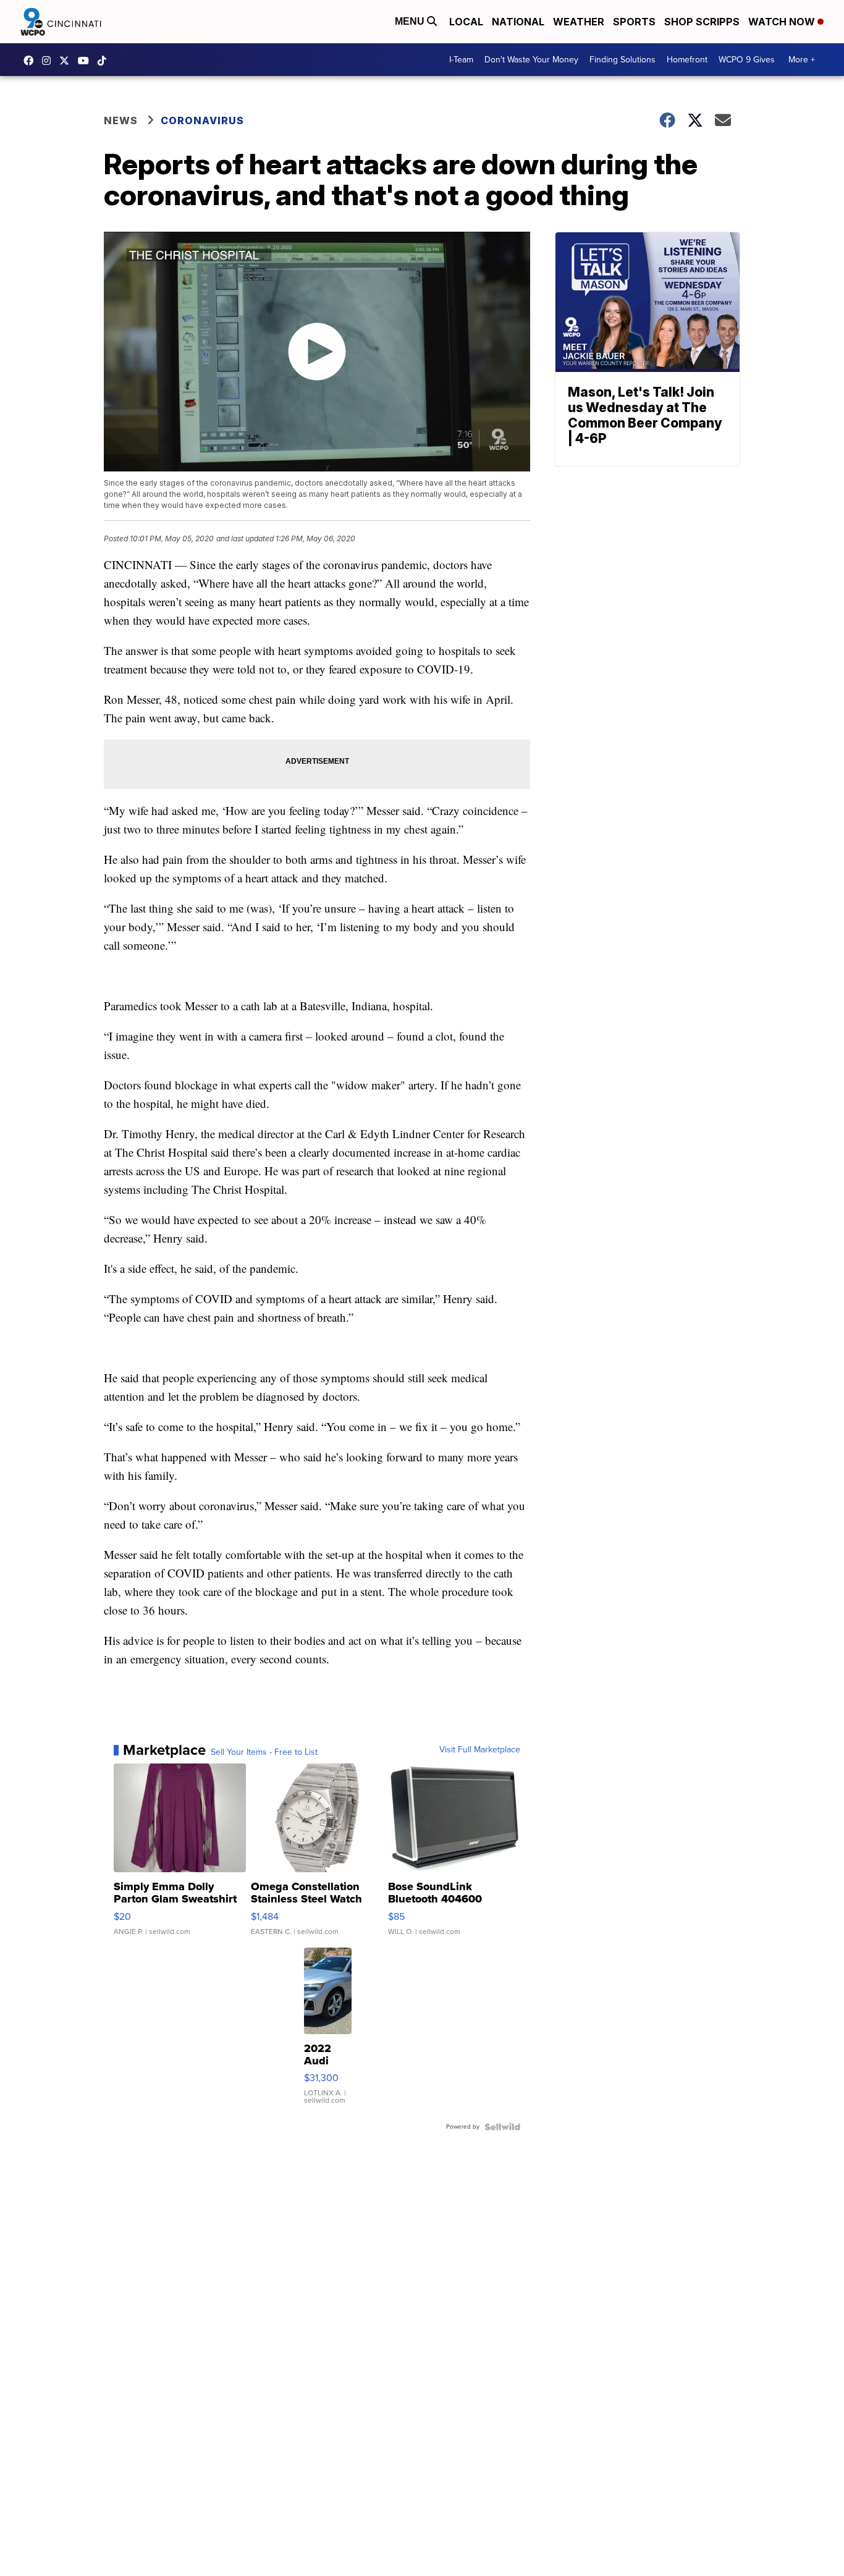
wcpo (67, 61)
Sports (634, 22)
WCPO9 (32, 61)
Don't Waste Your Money (531, 60)
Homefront (687, 60)
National (518, 22)
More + (802, 60)
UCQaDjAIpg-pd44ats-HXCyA (87, 61)
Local (466, 22)
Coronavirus (202, 120)
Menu (411, 21)
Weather (579, 22)
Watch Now (783, 22)
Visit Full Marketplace (480, 1750)
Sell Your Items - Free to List (264, 1752)
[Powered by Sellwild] (502, 2127)
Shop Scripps (702, 22)
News (121, 120)
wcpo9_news (49, 61)
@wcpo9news (105, 61)
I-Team (461, 60)
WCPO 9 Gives (747, 60)
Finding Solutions (622, 60)
